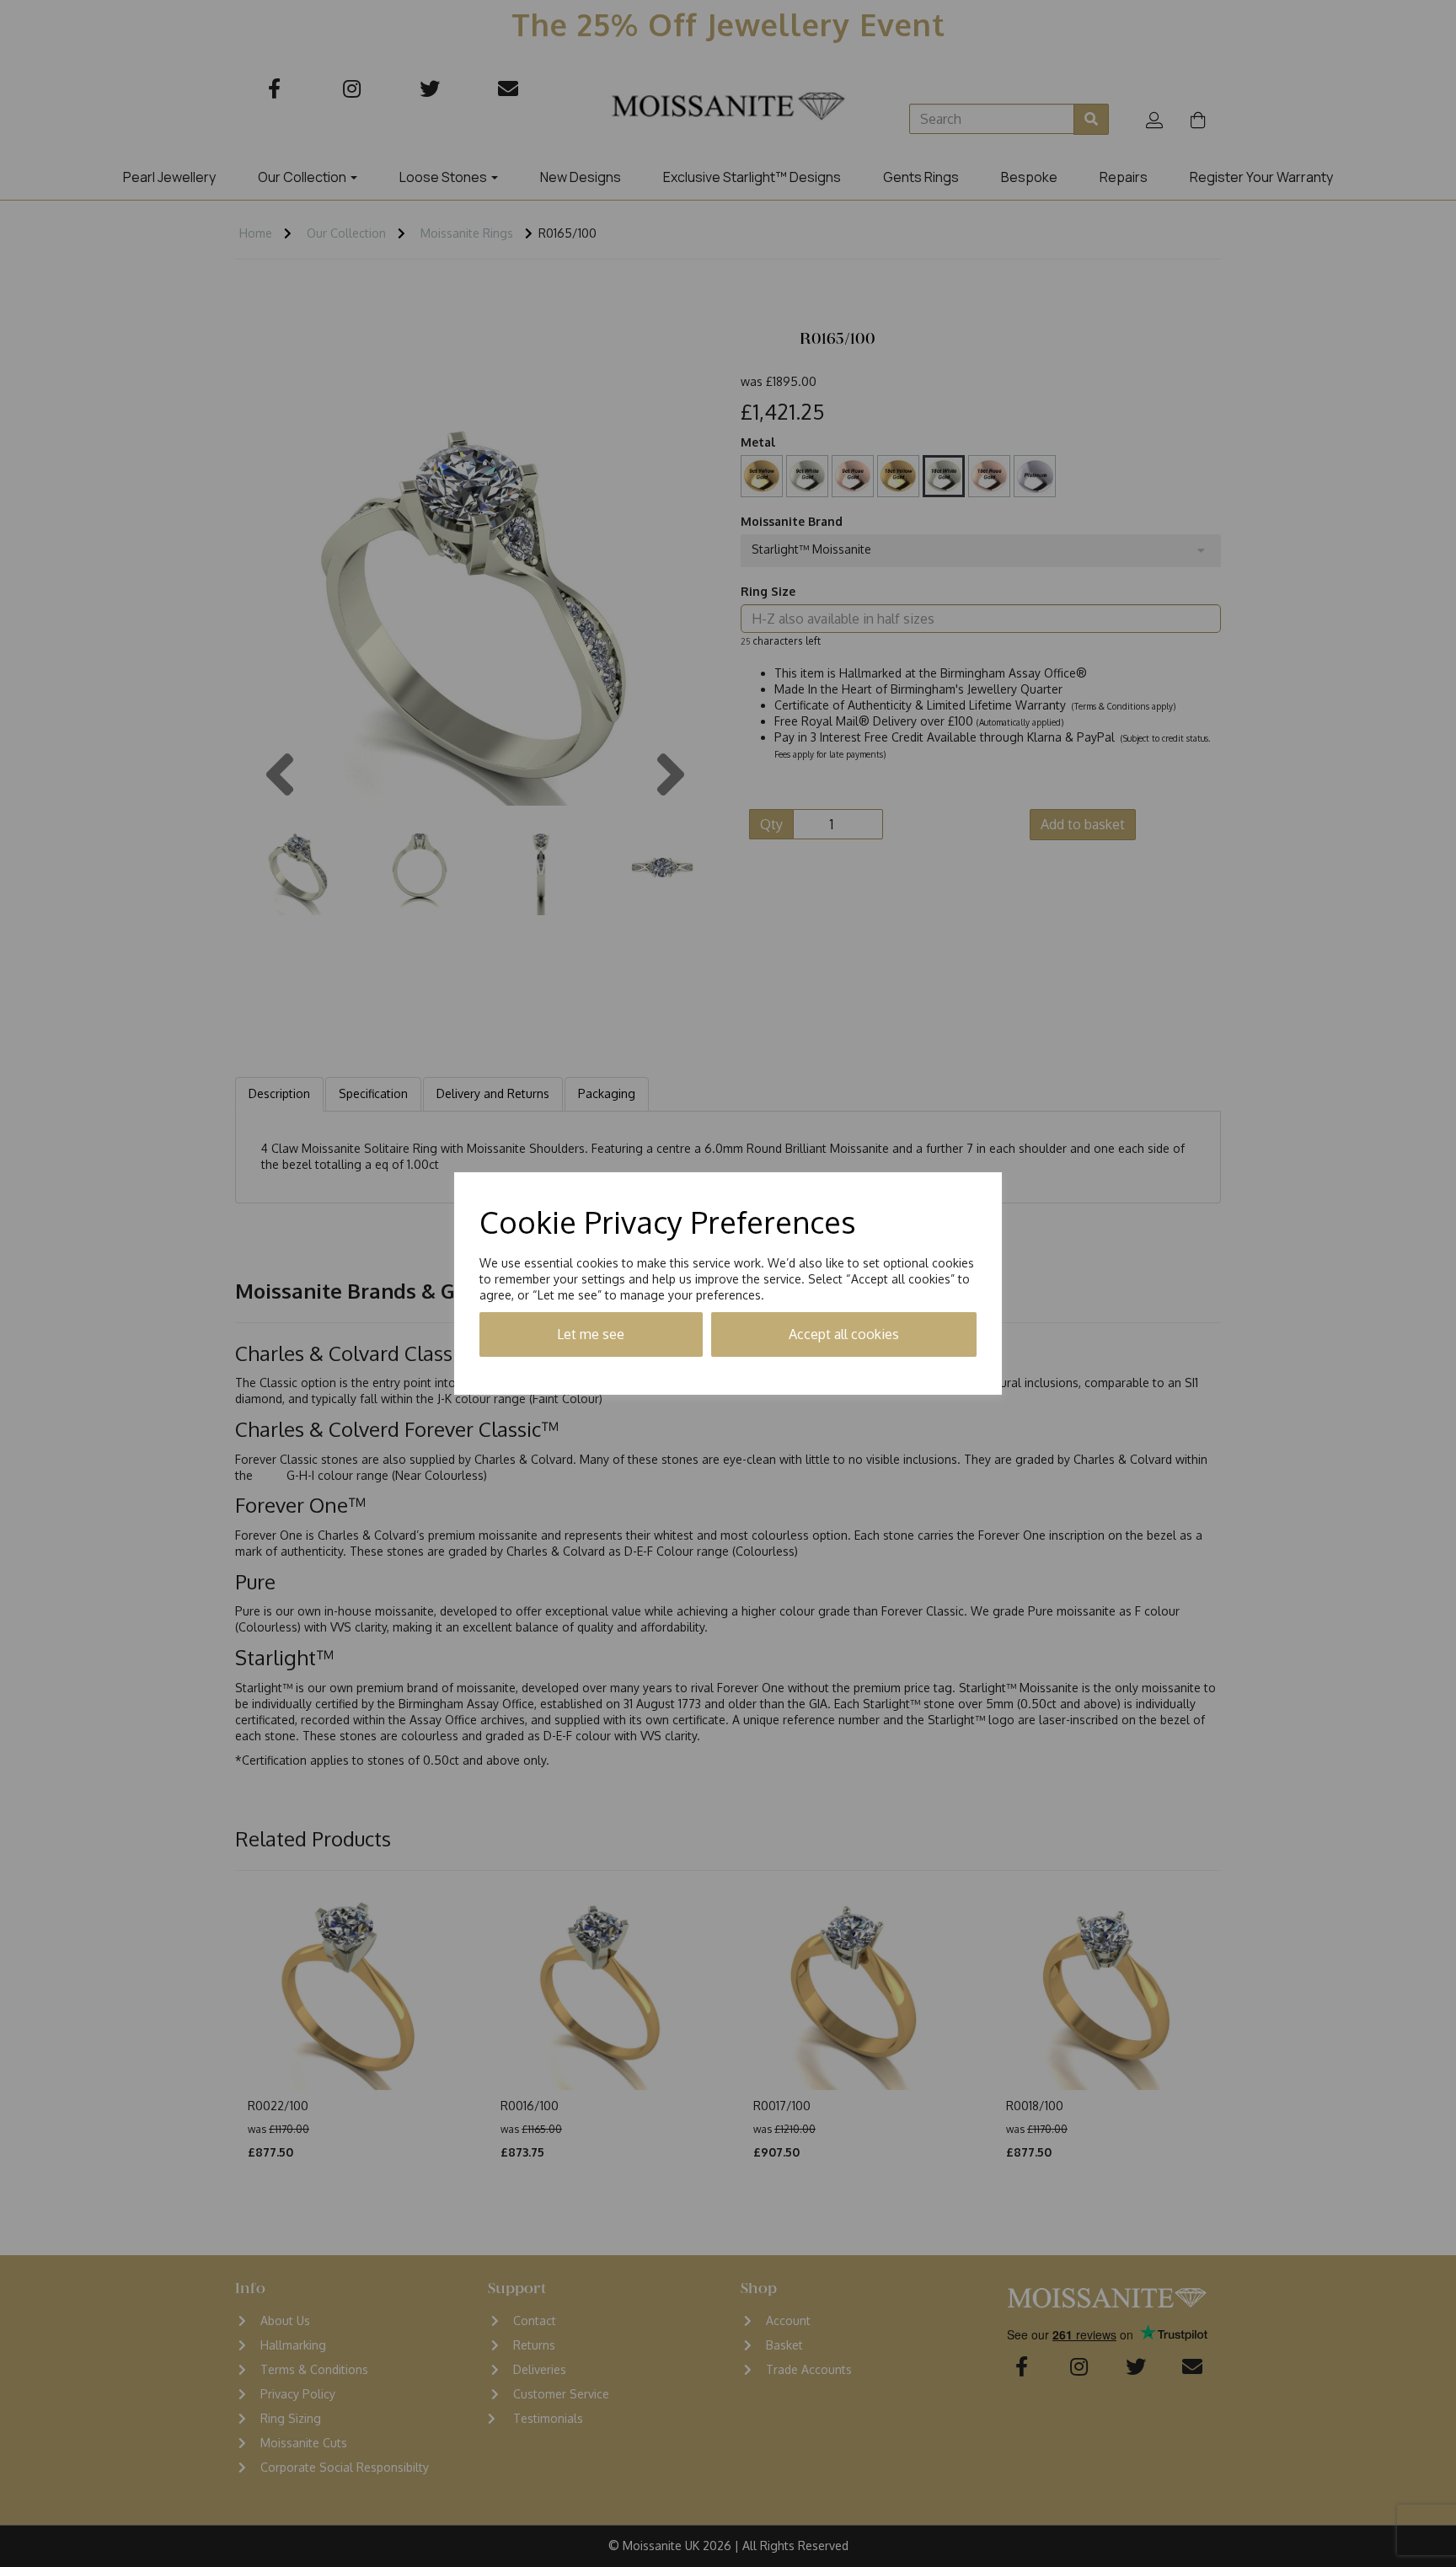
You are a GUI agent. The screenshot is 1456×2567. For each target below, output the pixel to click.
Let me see (591, 1334)
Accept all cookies (844, 1334)
